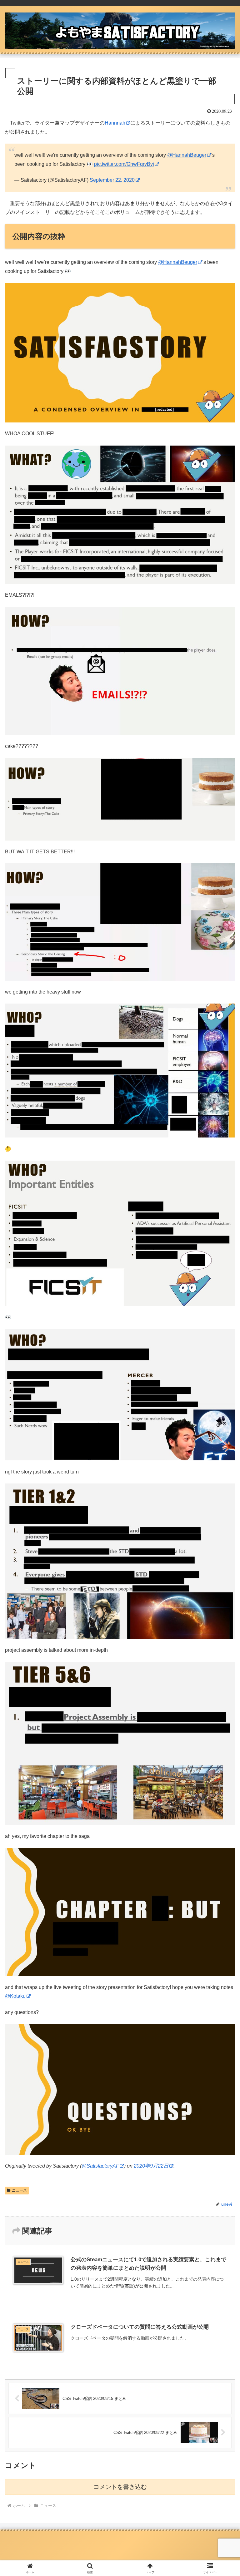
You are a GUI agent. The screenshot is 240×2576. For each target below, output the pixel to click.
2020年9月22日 (151, 2166)
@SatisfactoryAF (100, 2166)
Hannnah (115, 123)
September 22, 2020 (112, 180)
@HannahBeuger (187, 155)
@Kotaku (15, 1996)
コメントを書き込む (120, 2487)
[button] (222, 1463)
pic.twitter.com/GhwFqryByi (124, 164)
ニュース (19, 2190)
